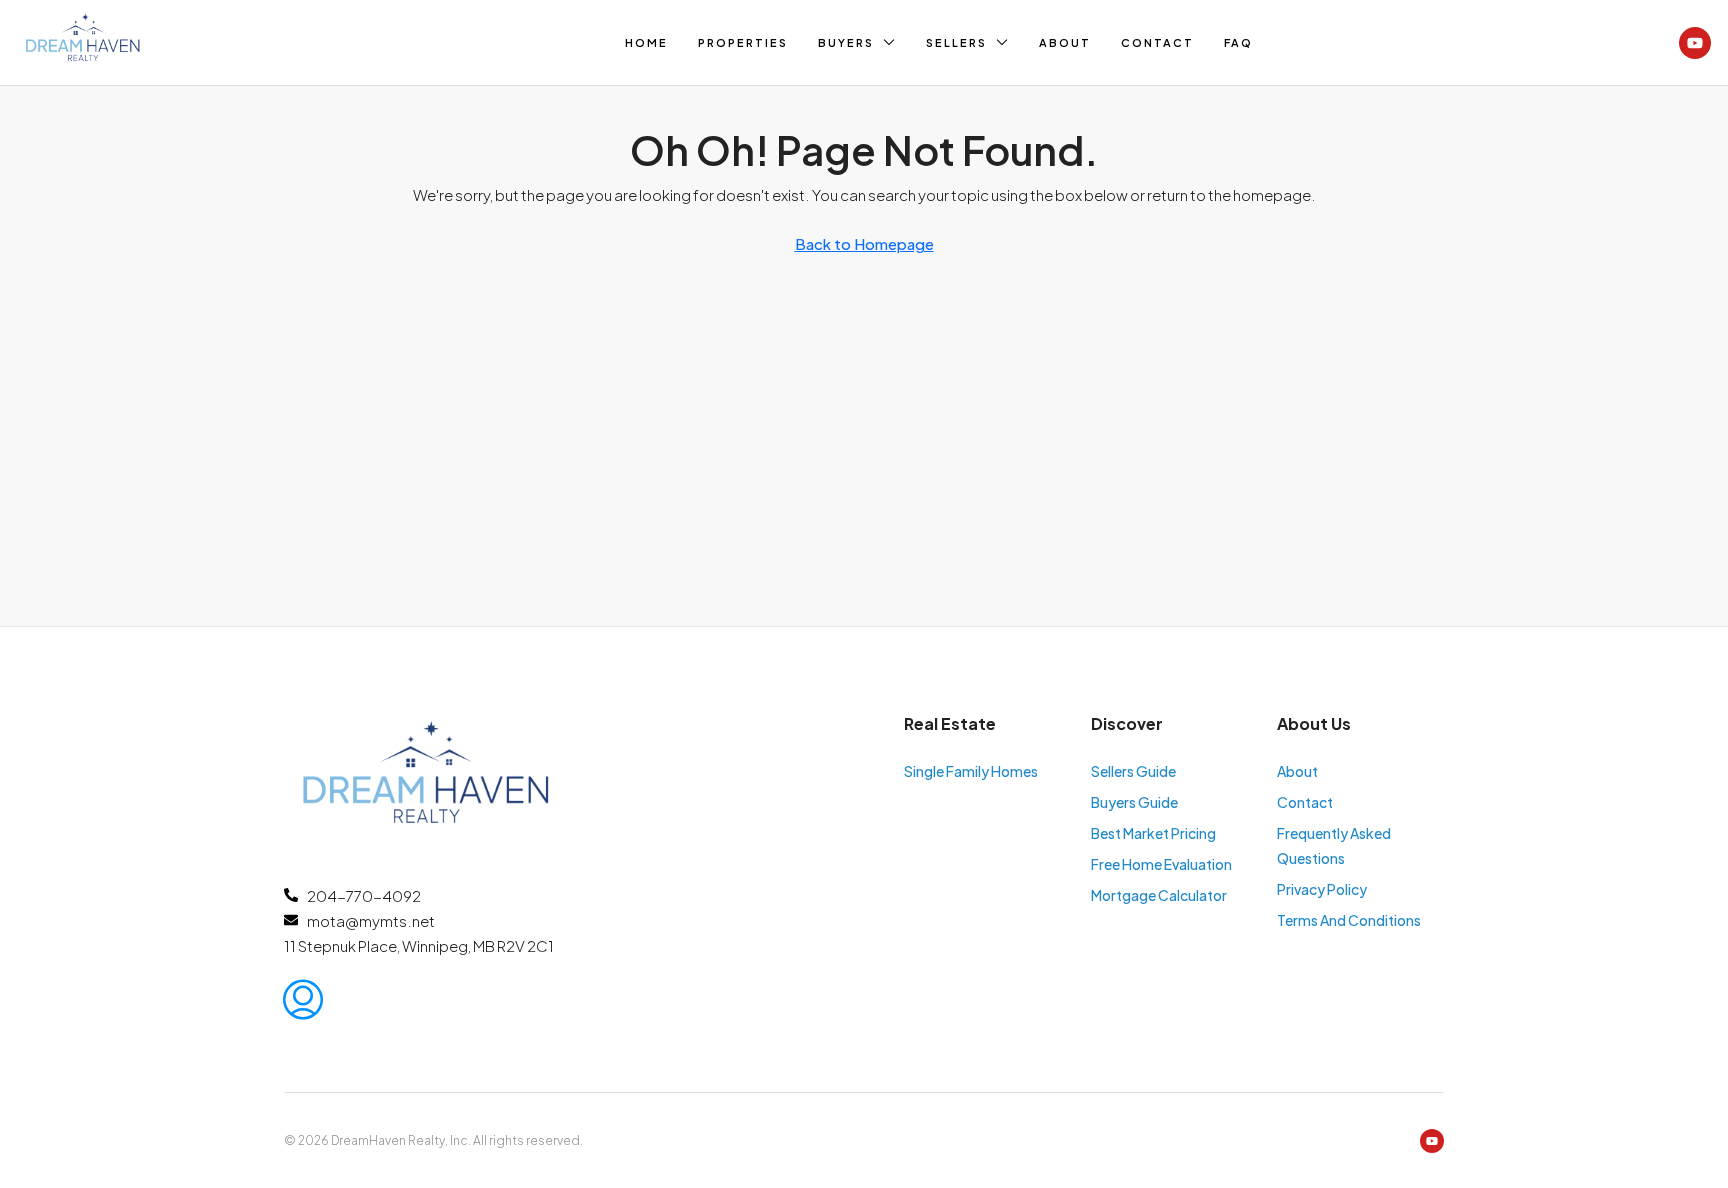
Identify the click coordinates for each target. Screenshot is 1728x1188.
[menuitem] (303, 999)
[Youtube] (1695, 43)
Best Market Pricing (1153, 833)
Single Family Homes (971, 771)
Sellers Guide (1133, 771)
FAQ (1238, 42)
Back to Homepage (864, 243)
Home (646, 42)
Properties (743, 42)
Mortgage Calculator (1159, 895)
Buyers (846, 42)
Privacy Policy (1322, 889)
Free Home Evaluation (1161, 864)
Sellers (956, 42)
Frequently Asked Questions (1334, 845)
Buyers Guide (1134, 802)
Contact (1157, 42)
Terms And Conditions (1349, 920)
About (1065, 42)
